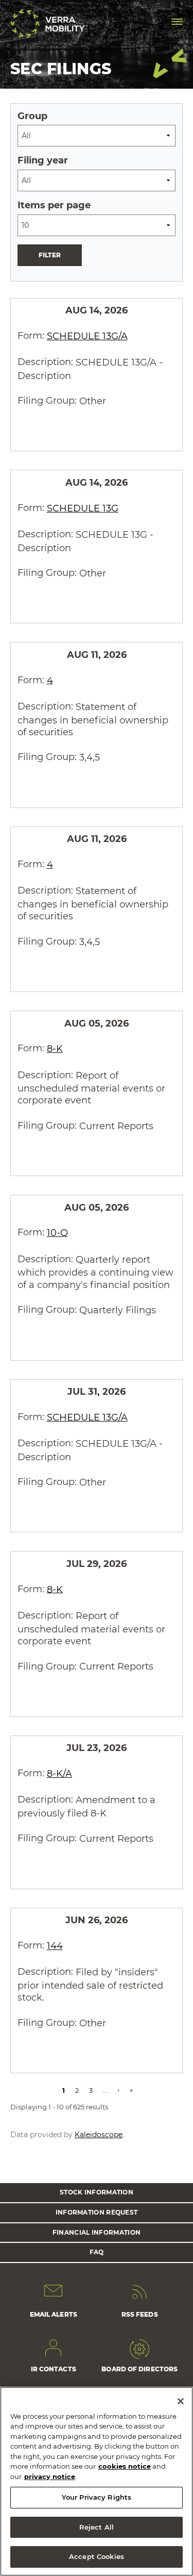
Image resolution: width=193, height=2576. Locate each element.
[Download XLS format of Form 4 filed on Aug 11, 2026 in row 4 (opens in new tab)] (70, 789)
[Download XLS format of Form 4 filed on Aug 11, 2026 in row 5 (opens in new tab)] (70, 973)
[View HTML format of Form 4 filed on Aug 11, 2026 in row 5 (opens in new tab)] (93, 973)
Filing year (43, 160)
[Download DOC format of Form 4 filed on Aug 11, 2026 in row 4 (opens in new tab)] (47, 789)
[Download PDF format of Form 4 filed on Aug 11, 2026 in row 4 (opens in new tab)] (25, 789)
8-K (55, 1049)
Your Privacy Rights (97, 2497)
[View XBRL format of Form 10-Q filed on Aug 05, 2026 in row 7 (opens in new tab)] (93, 1342)
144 (55, 1946)
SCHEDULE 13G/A (87, 336)
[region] (97, 2481)
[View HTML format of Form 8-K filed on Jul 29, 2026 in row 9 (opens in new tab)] (115, 1698)
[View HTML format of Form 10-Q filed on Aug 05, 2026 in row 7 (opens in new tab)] (115, 1342)
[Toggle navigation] (177, 22)
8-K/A (59, 1774)
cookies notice (125, 2466)
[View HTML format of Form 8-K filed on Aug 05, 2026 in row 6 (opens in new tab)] (115, 1158)
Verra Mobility (49, 23)
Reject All (97, 2527)
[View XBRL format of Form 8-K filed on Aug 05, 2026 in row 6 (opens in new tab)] (93, 1158)
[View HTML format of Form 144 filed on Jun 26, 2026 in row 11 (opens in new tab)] (93, 2055)
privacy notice (50, 2476)
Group (32, 116)
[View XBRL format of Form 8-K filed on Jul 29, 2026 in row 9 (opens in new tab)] (93, 1698)
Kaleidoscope (99, 2135)
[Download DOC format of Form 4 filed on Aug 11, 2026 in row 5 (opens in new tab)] (47, 973)
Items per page (54, 205)
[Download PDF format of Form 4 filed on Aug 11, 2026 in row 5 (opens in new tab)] (25, 973)
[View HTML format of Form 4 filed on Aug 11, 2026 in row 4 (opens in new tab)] (93, 789)
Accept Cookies (97, 2556)
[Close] (181, 2401)
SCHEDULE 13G (83, 508)
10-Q (57, 1233)
